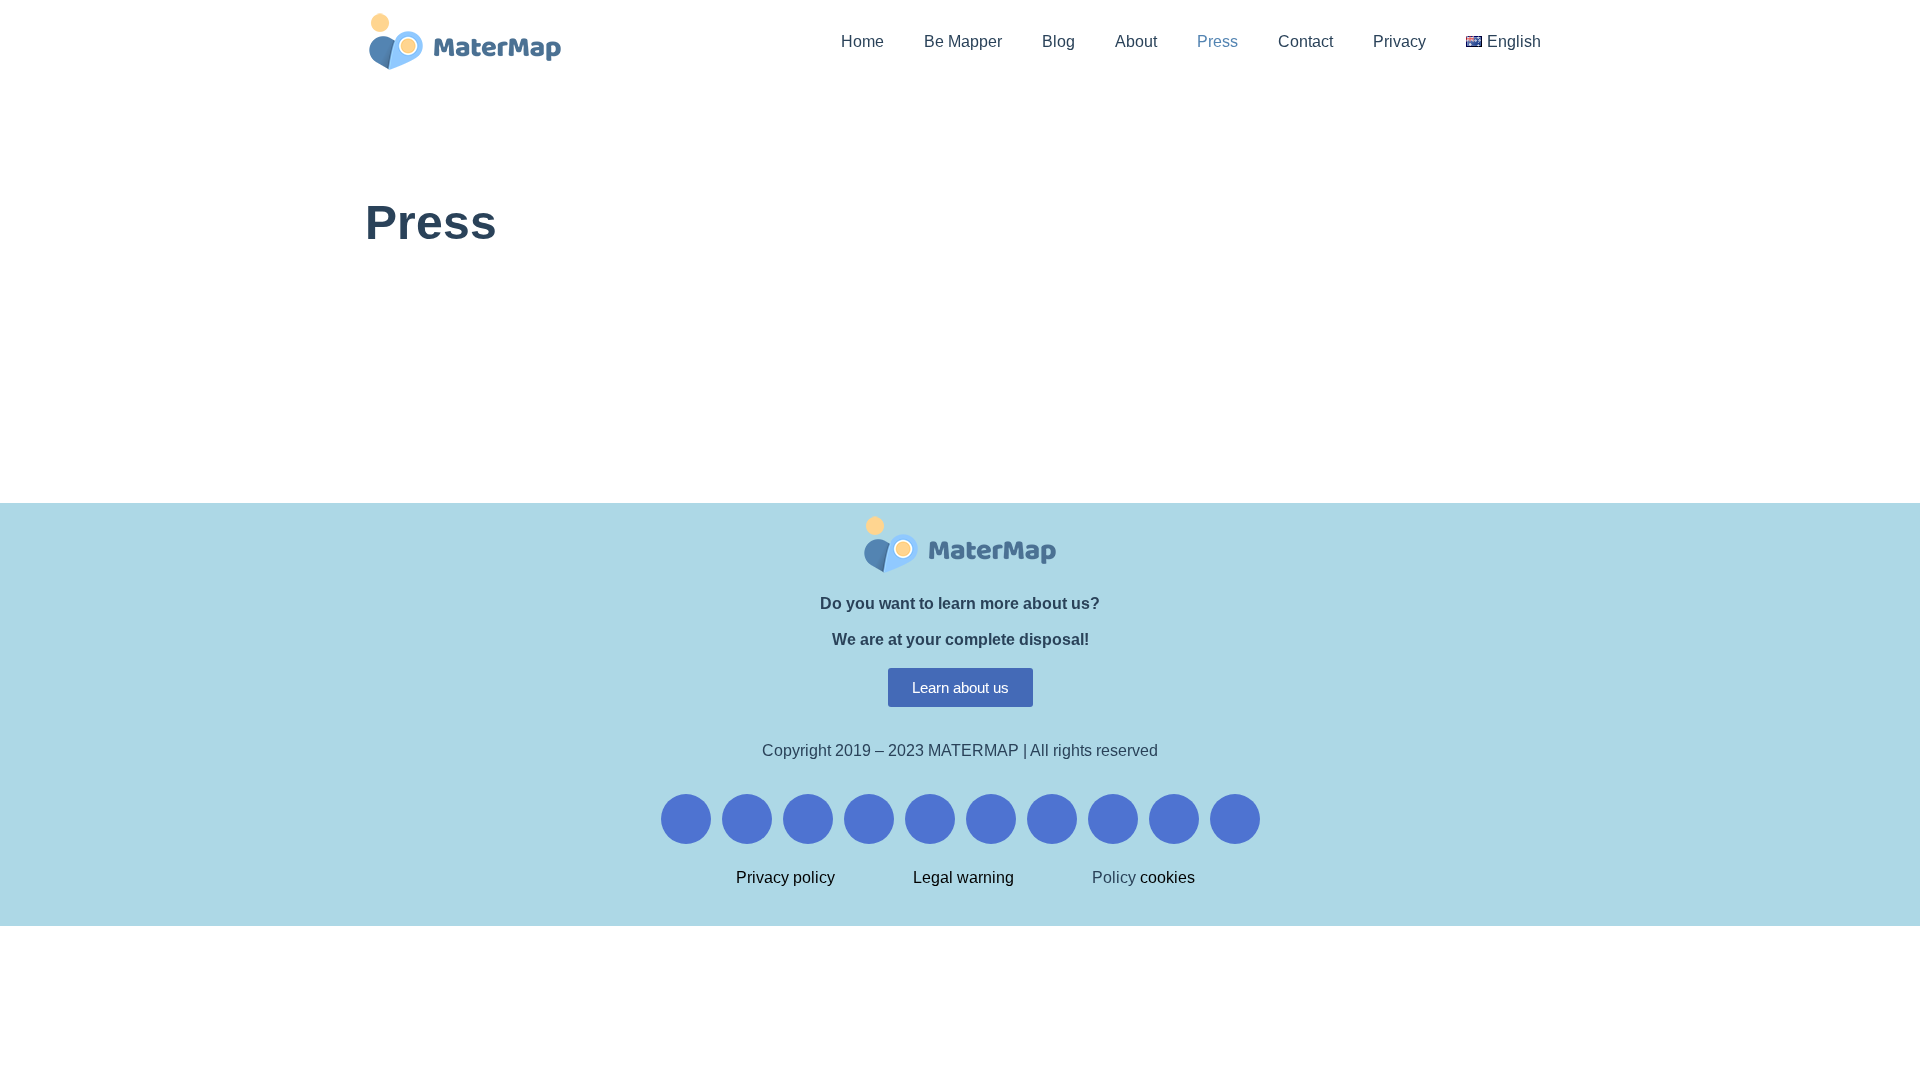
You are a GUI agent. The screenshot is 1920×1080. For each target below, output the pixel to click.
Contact (1305, 41)
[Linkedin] (1052, 819)
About (1136, 41)
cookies (1165, 877)
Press (1217, 41)
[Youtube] (808, 819)
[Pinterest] (930, 819)
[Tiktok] (991, 819)
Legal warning (963, 877)
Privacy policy (785, 877)
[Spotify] (1235, 819)
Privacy (1399, 41)
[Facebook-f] (686, 819)
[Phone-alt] (1174, 819)
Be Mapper (963, 41)
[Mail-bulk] (1113, 819)
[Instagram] (747, 819)
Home (862, 41)
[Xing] (869, 819)
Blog (1058, 41)
